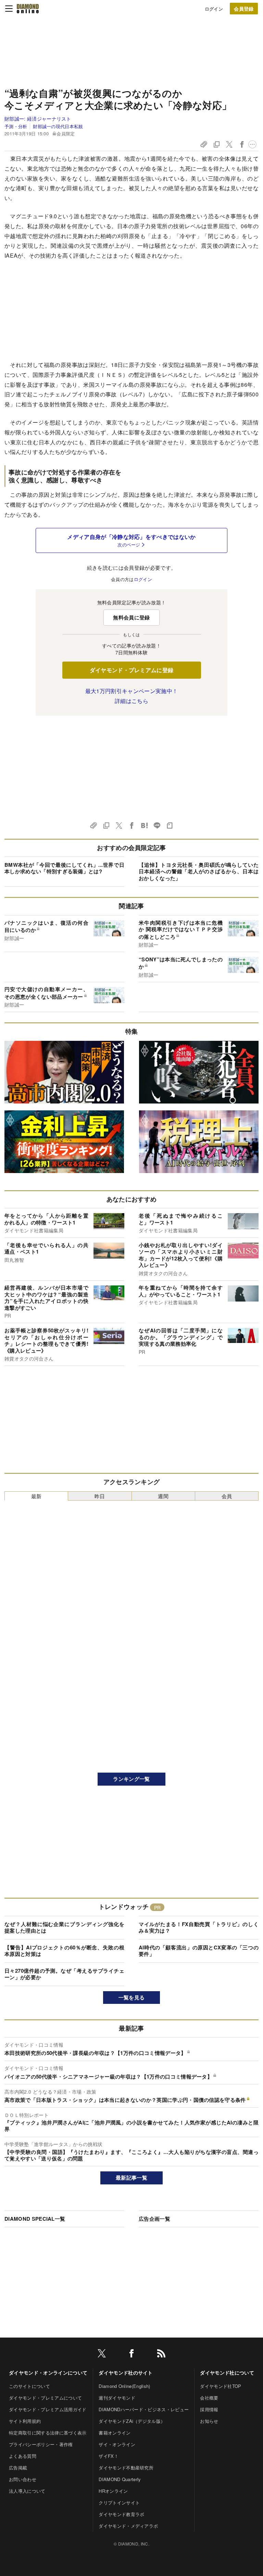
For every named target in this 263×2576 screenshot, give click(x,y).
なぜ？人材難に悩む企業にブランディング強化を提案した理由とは (64, 1927)
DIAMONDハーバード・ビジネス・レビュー (144, 2409)
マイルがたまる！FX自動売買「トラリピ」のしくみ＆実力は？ (199, 1927)
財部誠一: (38, 119)
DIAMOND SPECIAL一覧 (35, 2219)
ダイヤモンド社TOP (221, 2386)
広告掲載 (18, 2468)
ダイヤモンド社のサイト (126, 2372)
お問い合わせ (23, 2479)
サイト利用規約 (25, 2421)
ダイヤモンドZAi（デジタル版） (132, 2421)
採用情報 (209, 2409)
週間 (163, 1496)
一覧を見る (132, 1997)
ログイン (214, 9)
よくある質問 (23, 2456)
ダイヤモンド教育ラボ (121, 2514)
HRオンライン (113, 2491)
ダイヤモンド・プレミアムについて (45, 2398)
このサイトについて (29, 2386)
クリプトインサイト (119, 2503)
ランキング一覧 (131, 1779)
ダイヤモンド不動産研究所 (126, 2468)
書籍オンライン (115, 2433)
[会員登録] (244, 9)
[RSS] (161, 2355)
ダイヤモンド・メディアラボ (128, 2526)
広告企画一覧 (154, 2219)
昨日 (100, 1496)
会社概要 (209, 2398)
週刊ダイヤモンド (117, 2398)
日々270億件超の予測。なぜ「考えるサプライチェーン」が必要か (64, 1974)
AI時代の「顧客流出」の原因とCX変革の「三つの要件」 (199, 1951)
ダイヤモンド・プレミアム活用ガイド (48, 2409)
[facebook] (131, 2355)
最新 (36, 1496)
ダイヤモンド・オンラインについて (48, 2372)
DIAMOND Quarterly (120, 2479)
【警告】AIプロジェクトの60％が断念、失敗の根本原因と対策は (64, 1951)
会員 (227, 1496)
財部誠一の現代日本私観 (58, 126)
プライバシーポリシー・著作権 (41, 2444)
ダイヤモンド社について (227, 2372)
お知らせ (209, 2421)
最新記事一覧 (131, 2178)
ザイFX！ (109, 2456)
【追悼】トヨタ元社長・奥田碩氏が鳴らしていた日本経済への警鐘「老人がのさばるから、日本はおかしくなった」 (199, 871)
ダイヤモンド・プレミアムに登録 (132, 670)
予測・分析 (16, 126)
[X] (102, 2355)
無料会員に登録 (131, 617)
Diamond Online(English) (124, 2386)
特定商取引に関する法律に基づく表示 (48, 2433)
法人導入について (27, 2491)
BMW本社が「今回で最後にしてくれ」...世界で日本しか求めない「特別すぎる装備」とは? (64, 868)
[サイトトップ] (28, 9)
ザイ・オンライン (117, 2444)
